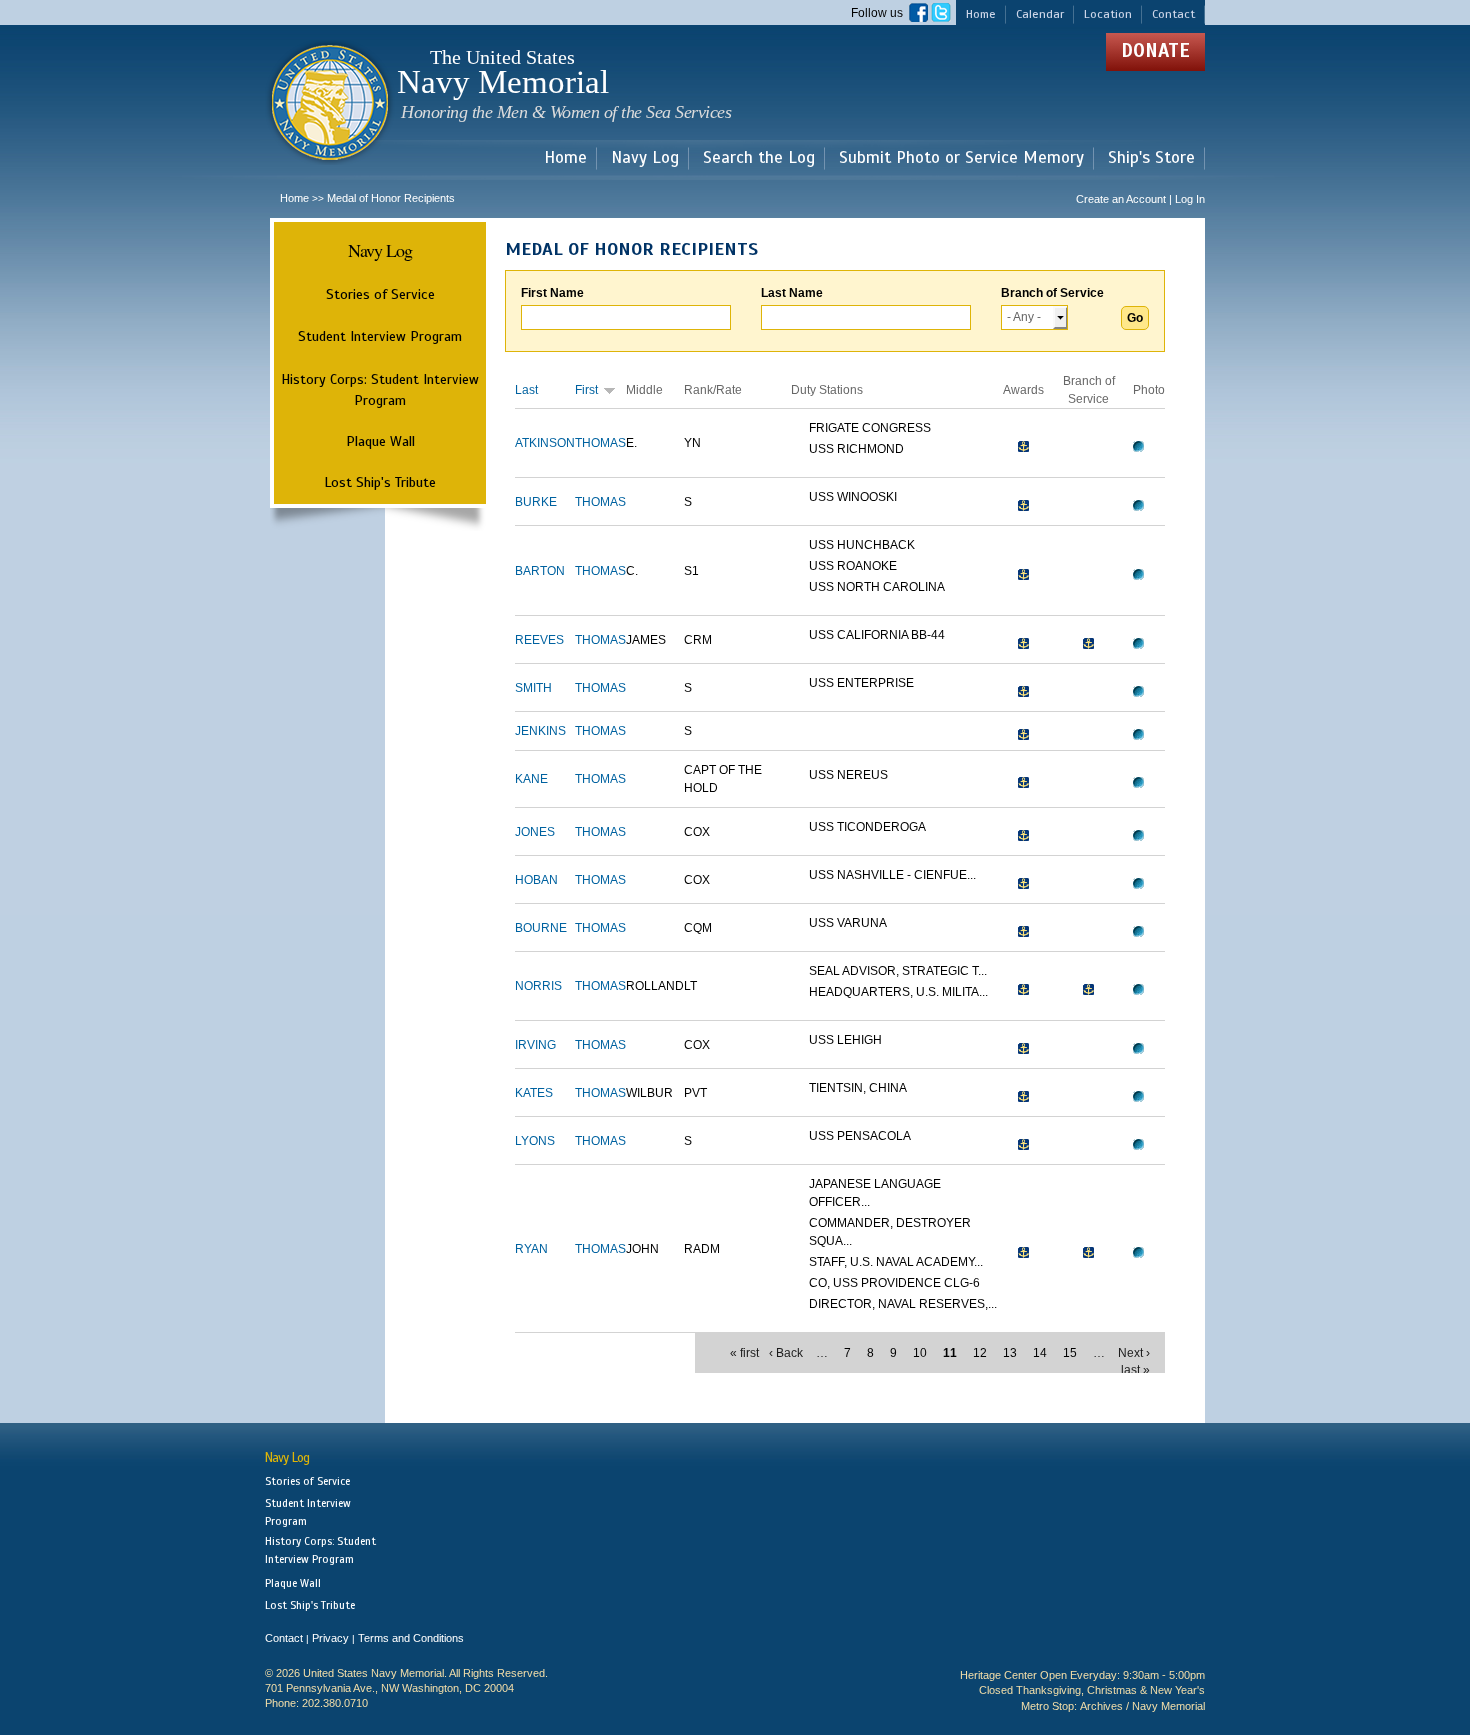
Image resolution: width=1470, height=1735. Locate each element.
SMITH (533, 688)
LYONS (535, 1141)
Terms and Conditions (411, 1638)
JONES (535, 832)
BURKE (536, 502)
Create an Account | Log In (1140, 199)
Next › (1134, 1353)
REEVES (539, 640)
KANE (531, 779)
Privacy (330, 1638)
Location (1108, 14)
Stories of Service (380, 294)
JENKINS (540, 731)
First (586, 390)
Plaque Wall (380, 441)
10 (920, 1353)
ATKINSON (545, 443)
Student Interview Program (380, 336)
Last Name (792, 293)
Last (526, 390)
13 (1010, 1353)
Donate (1155, 50)
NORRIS (538, 986)
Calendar (1040, 14)
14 (1040, 1353)
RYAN (531, 1249)
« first (744, 1353)
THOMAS (600, 443)
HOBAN (536, 880)
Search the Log (759, 158)
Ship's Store (1151, 158)
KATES (534, 1093)
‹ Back (786, 1353)
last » (1135, 1370)
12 (980, 1353)
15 (1070, 1353)
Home (981, 14)
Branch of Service (1052, 293)
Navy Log (645, 158)
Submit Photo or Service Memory (961, 158)
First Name (552, 293)
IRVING (535, 1045)
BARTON (540, 571)
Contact (1173, 14)
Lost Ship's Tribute (380, 482)
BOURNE (541, 928)
